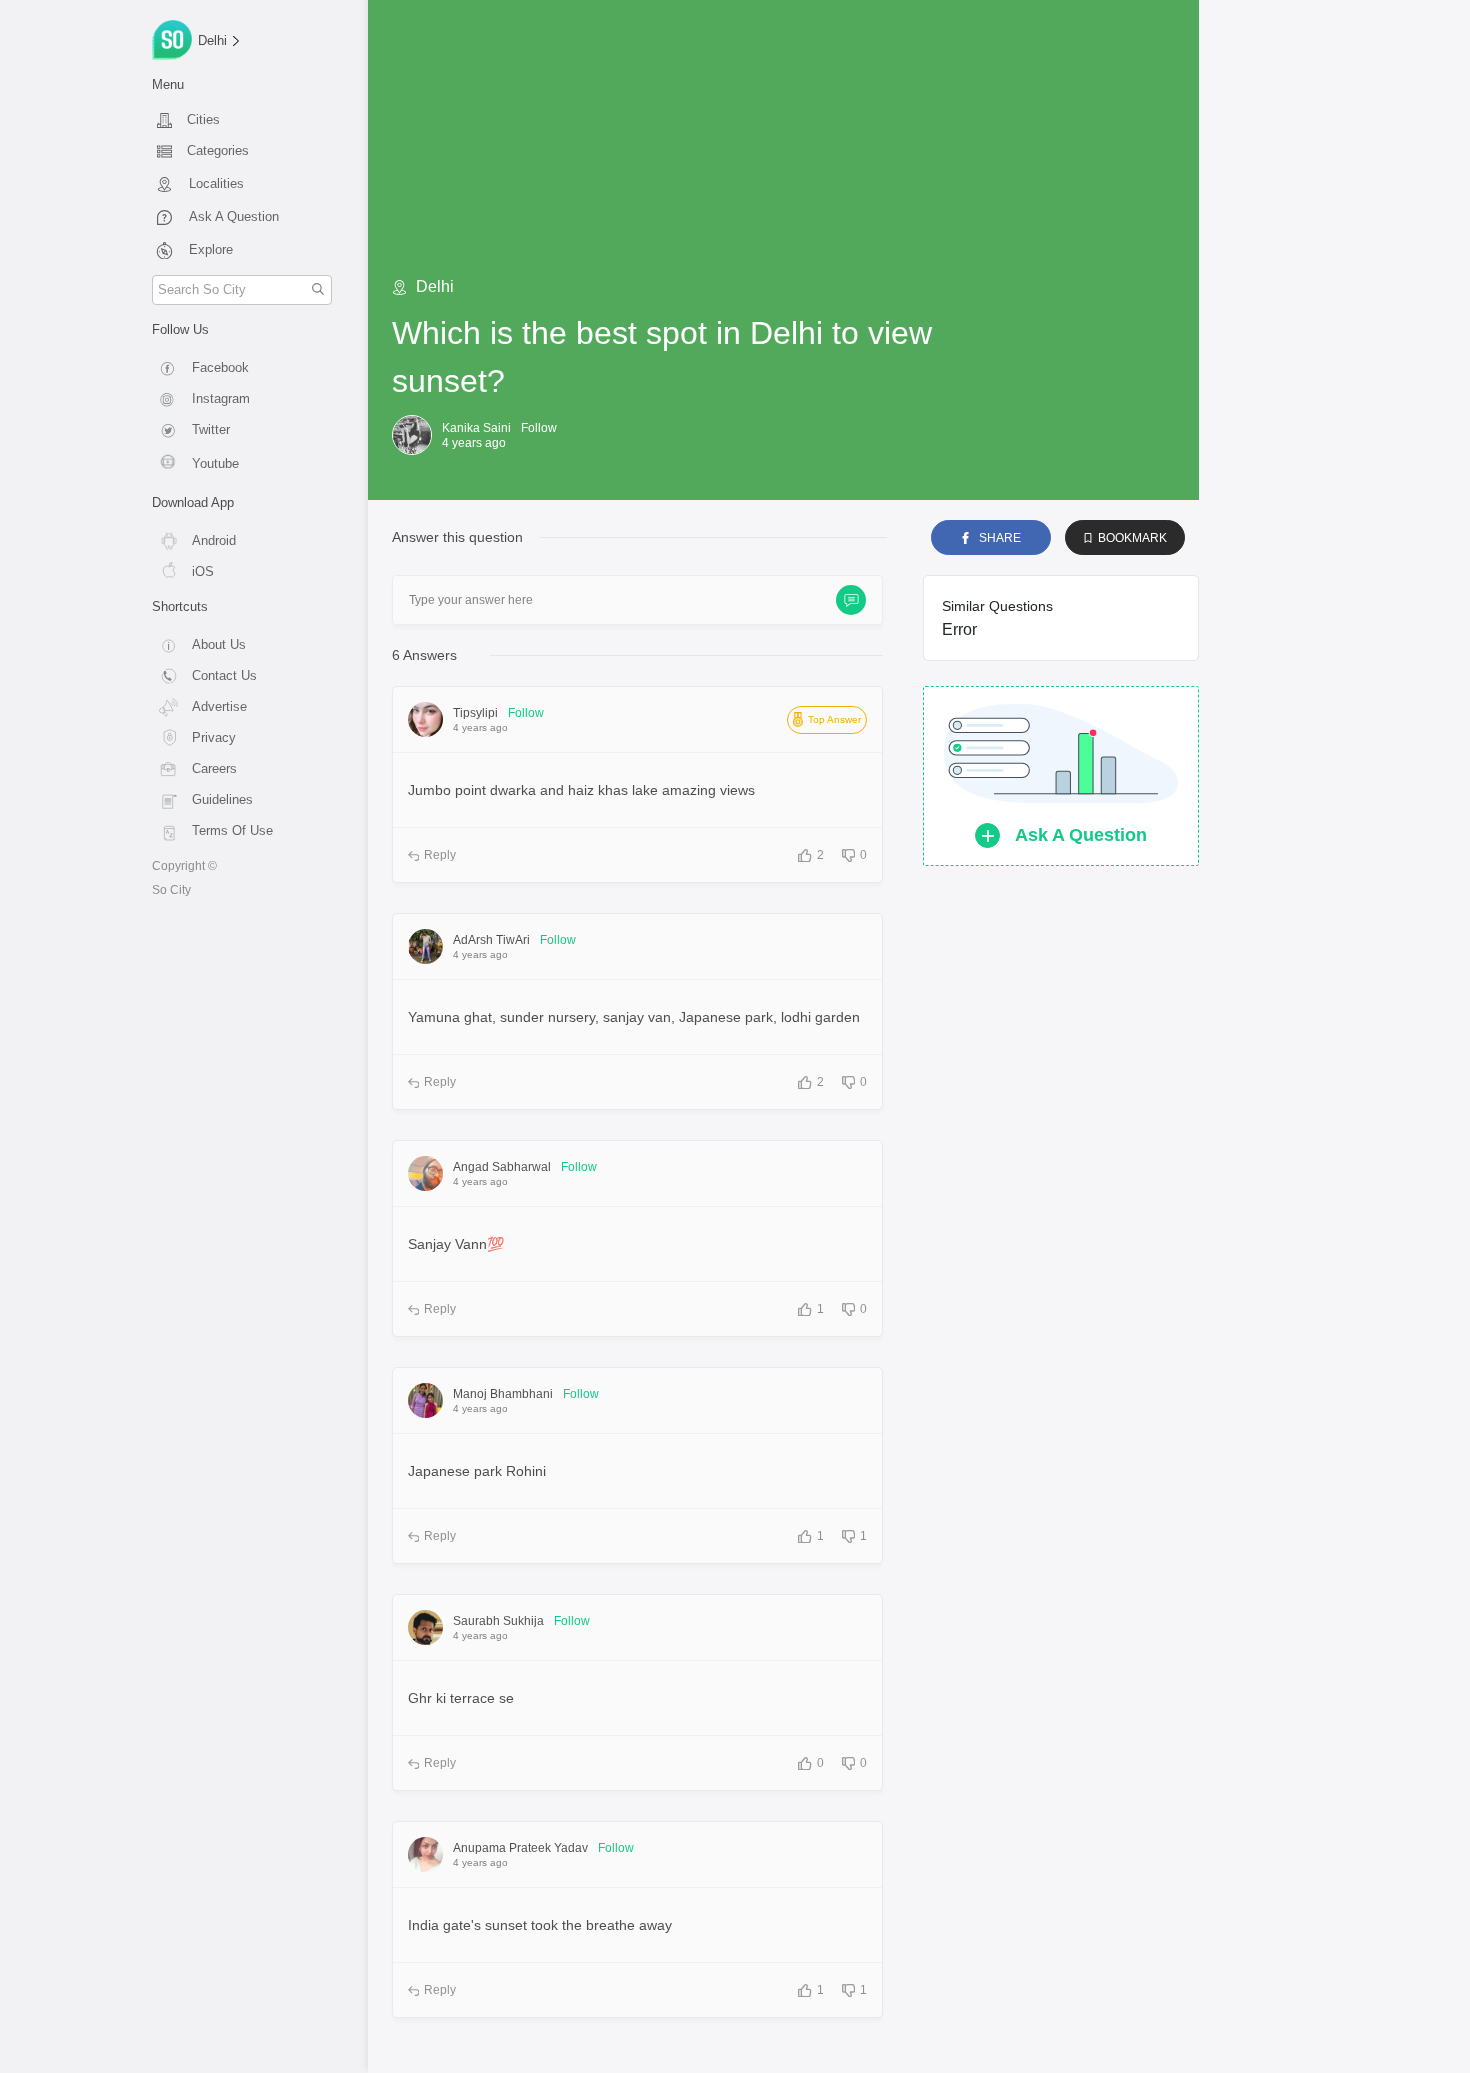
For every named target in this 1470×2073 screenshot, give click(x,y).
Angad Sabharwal (502, 1167)
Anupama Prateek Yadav (520, 1848)
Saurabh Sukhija (498, 1621)
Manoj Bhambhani (503, 1394)
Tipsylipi (475, 713)
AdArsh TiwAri (491, 940)
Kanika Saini (476, 428)
